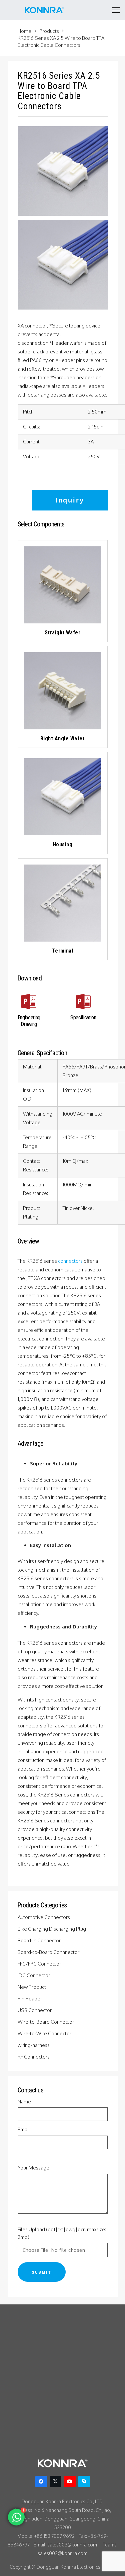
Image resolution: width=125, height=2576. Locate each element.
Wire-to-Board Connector (46, 2022)
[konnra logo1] (44, 10)
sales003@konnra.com (72, 2545)
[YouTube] (70, 2482)
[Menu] (116, 10)
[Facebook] (41, 2482)
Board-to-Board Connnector (49, 1952)
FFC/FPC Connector (40, 1964)
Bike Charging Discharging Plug (52, 1929)
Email (24, 2129)
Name (24, 2102)
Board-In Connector (40, 1940)
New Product (32, 1987)
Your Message (33, 2168)
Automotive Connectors (44, 1917)
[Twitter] (55, 2482)
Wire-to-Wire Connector (45, 2033)
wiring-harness (34, 2045)
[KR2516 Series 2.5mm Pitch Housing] (63, 265)
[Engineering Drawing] (29, 1003)
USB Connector (35, 2010)
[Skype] (84, 2482)
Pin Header (30, 1999)
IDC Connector (34, 1975)
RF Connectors (34, 2057)
